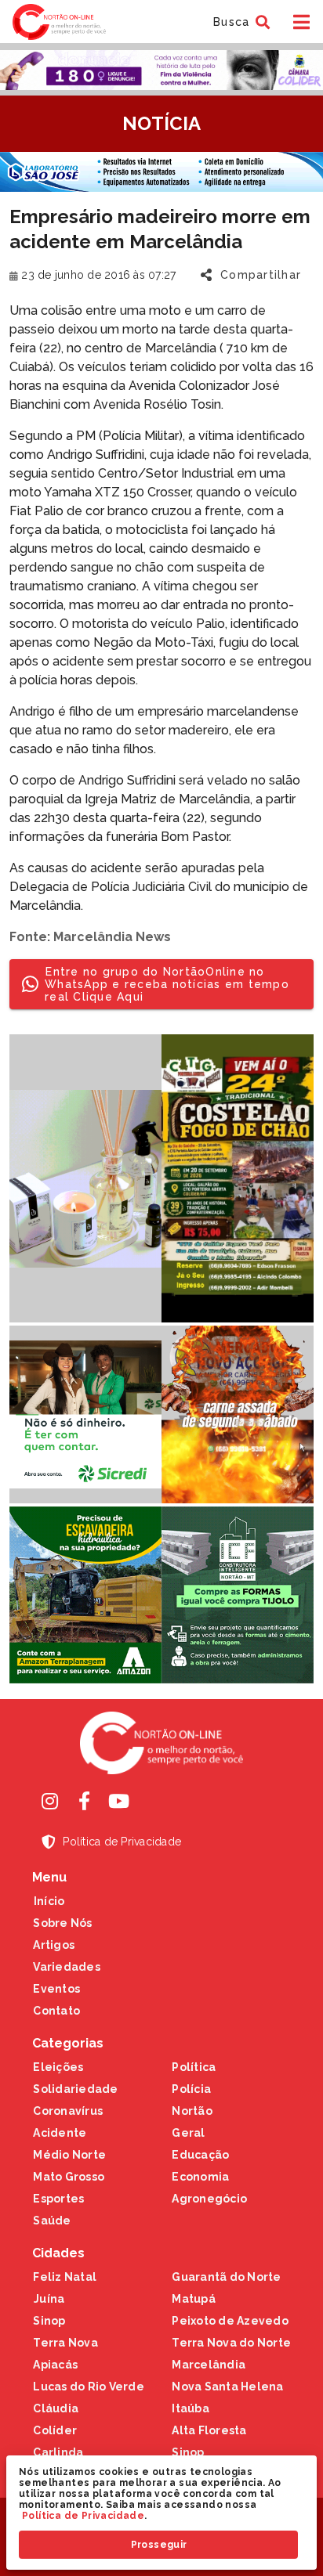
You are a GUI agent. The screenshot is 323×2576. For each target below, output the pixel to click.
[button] (240, 22)
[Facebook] (84, 1801)
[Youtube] (118, 1801)
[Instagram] (49, 1801)
